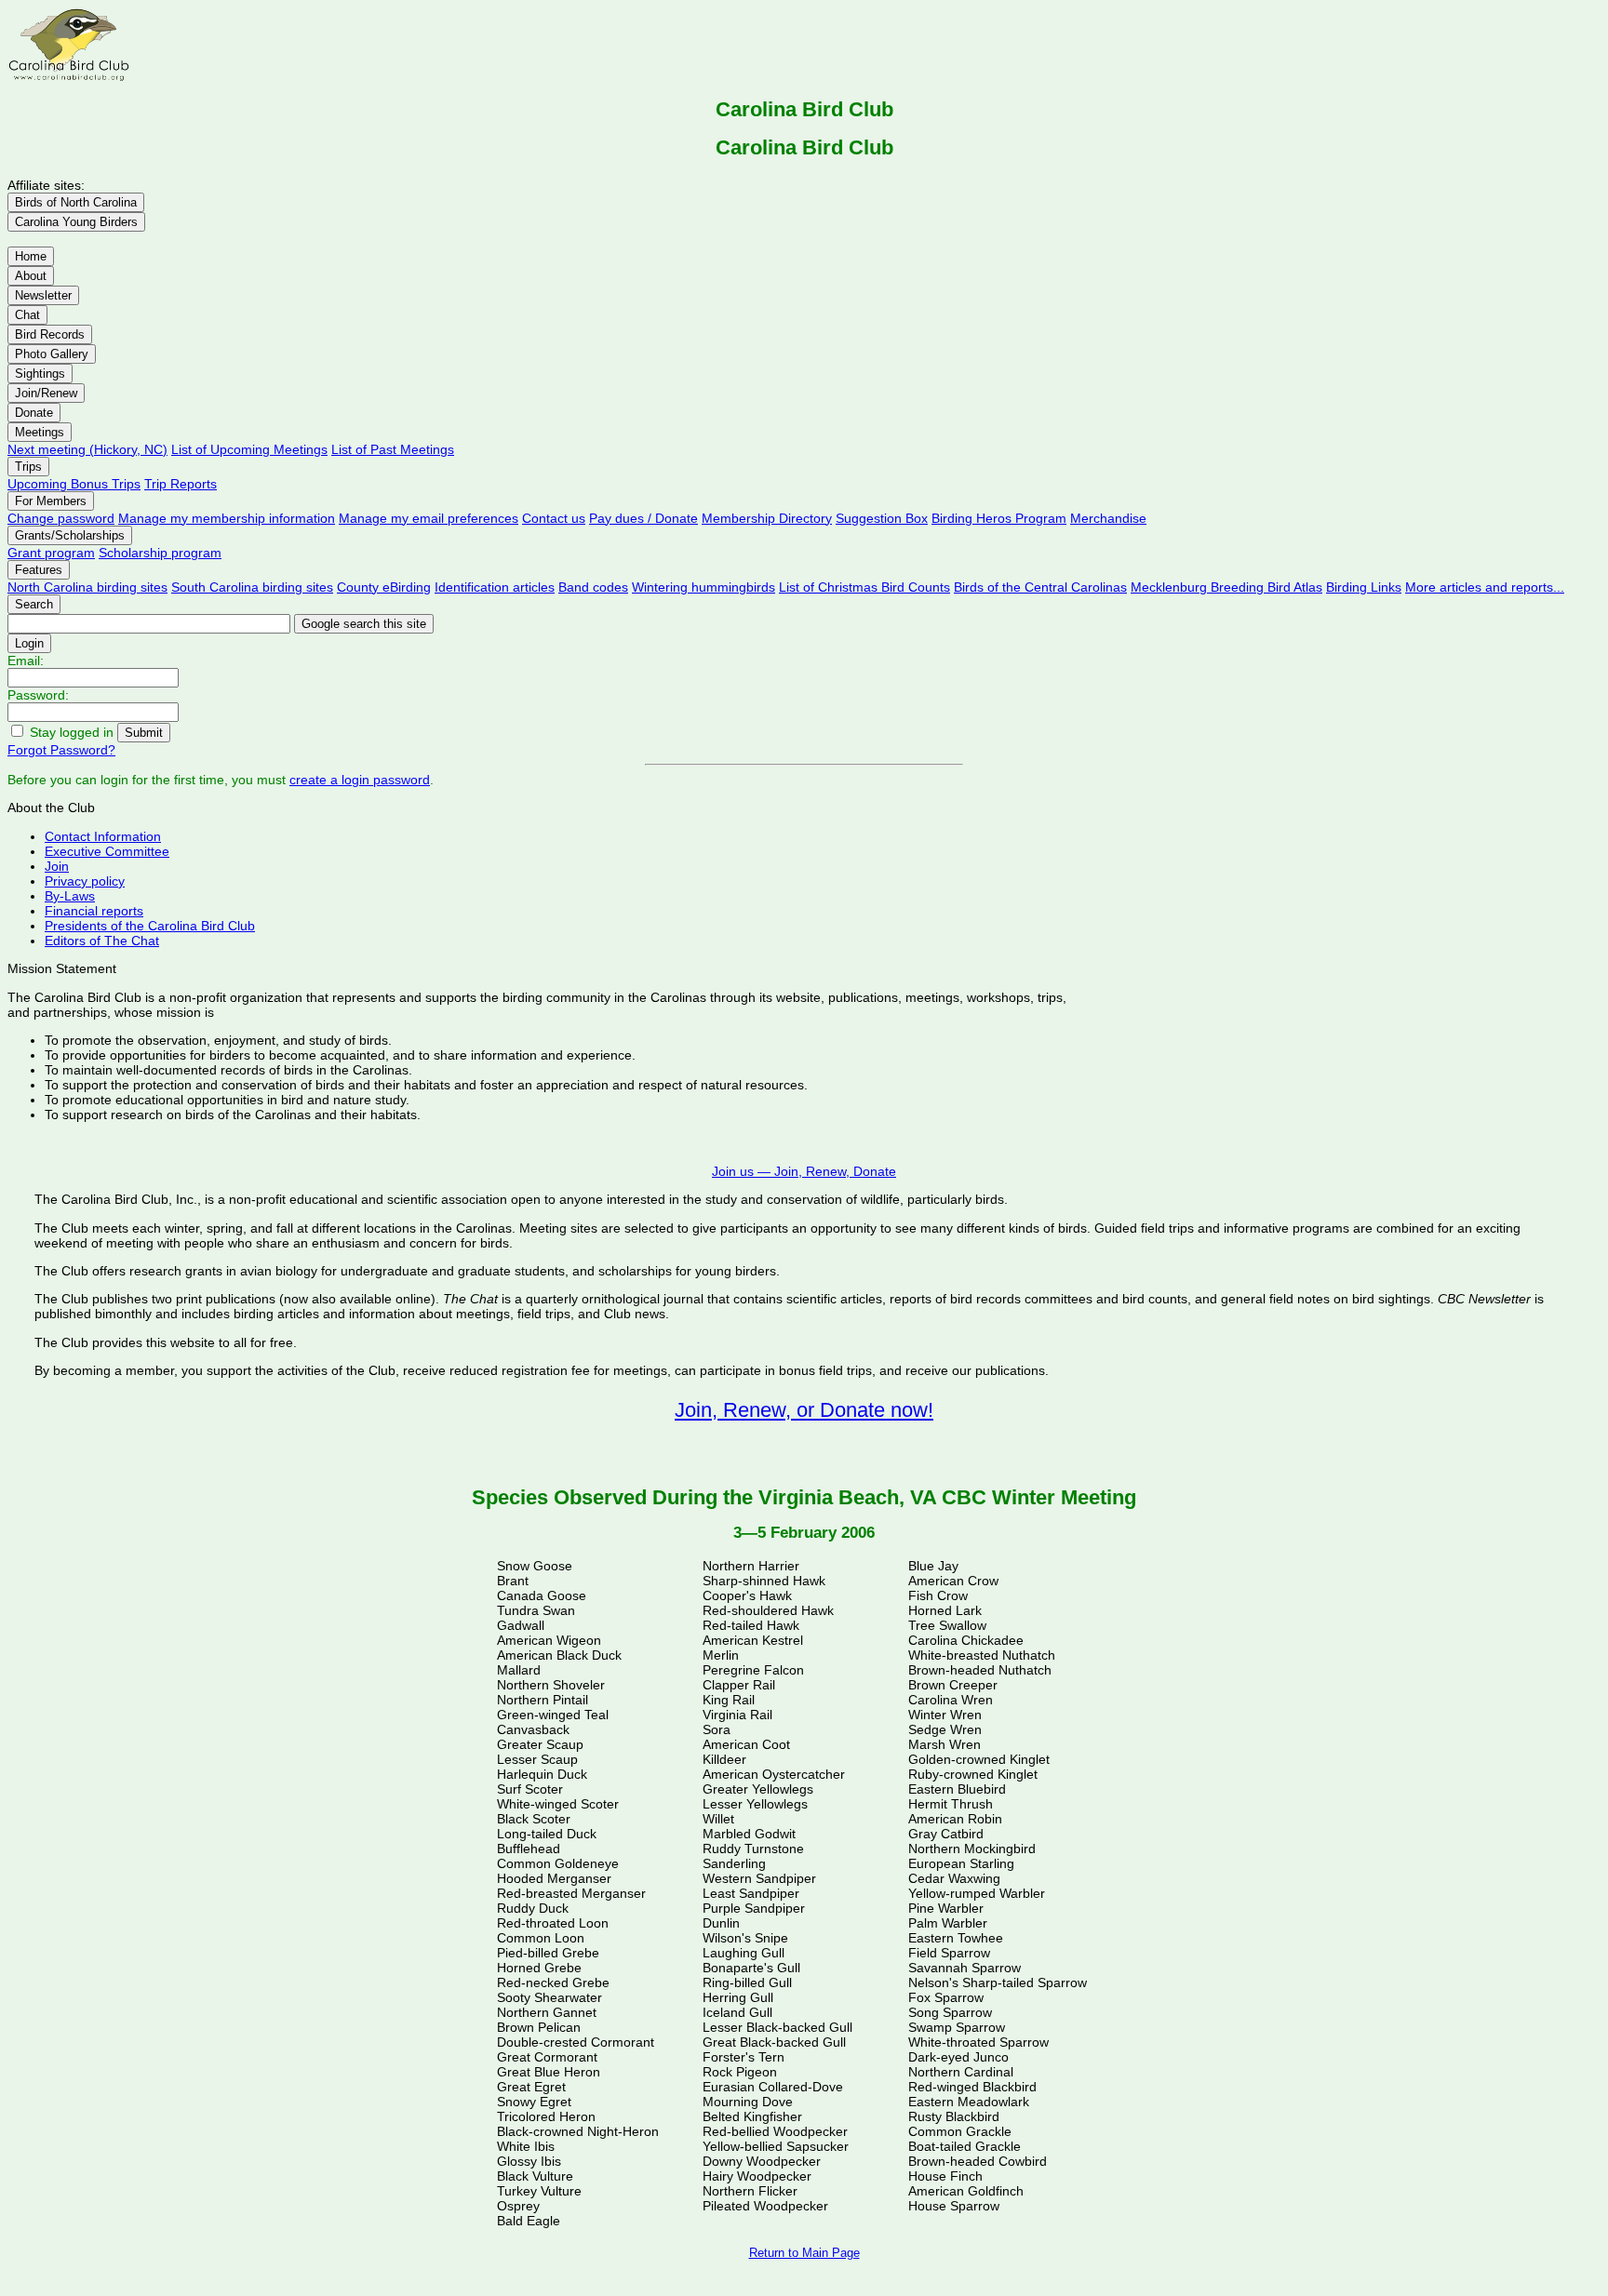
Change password (61, 518)
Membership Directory (767, 518)
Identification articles (495, 587)
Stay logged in (72, 732)
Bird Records (50, 334)
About (31, 276)
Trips (28, 467)
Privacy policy (85, 881)
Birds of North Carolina (76, 202)
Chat (27, 315)
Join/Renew (46, 393)
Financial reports (94, 911)
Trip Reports (181, 484)
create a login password (360, 780)
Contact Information (103, 836)
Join (57, 866)
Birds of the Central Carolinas (1040, 587)
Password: (38, 695)
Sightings (40, 374)
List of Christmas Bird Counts (864, 587)
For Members (51, 501)
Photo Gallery (52, 354)
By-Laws (70, 896)
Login (29, 643)
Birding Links (1364, 587)
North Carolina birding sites (87, 587)
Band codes (593, 587)
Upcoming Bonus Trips (74, 484)
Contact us (554, 518)
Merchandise (1108, 518)
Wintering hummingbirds (703, 587)
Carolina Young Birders (76, 222)
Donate (34, 413)
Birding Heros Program (999, 518)
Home (31, 256)
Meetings (40, 432)
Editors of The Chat (102, 941)
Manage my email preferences (429, 518)
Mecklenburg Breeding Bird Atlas (1226, 587)
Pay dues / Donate (643, 518)
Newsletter (43, 295)
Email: (26, 661)
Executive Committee (107, 851)
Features (39, 570)
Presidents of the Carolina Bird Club (150, 926)
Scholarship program (160, 553)
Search (34, 604)
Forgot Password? (61, 750)
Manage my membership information (227, 518)
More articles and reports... (1485, 587)
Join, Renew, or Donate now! (804, 1410)
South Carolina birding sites (252, 587)
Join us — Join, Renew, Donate (804, 1171)
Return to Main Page (804, 2253)
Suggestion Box (882, 518)
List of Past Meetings (393, 449)
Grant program (51, 553)
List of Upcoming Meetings (249, 449)
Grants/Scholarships (70, 535)
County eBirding (384, 587)
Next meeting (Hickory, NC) (87, 449)
